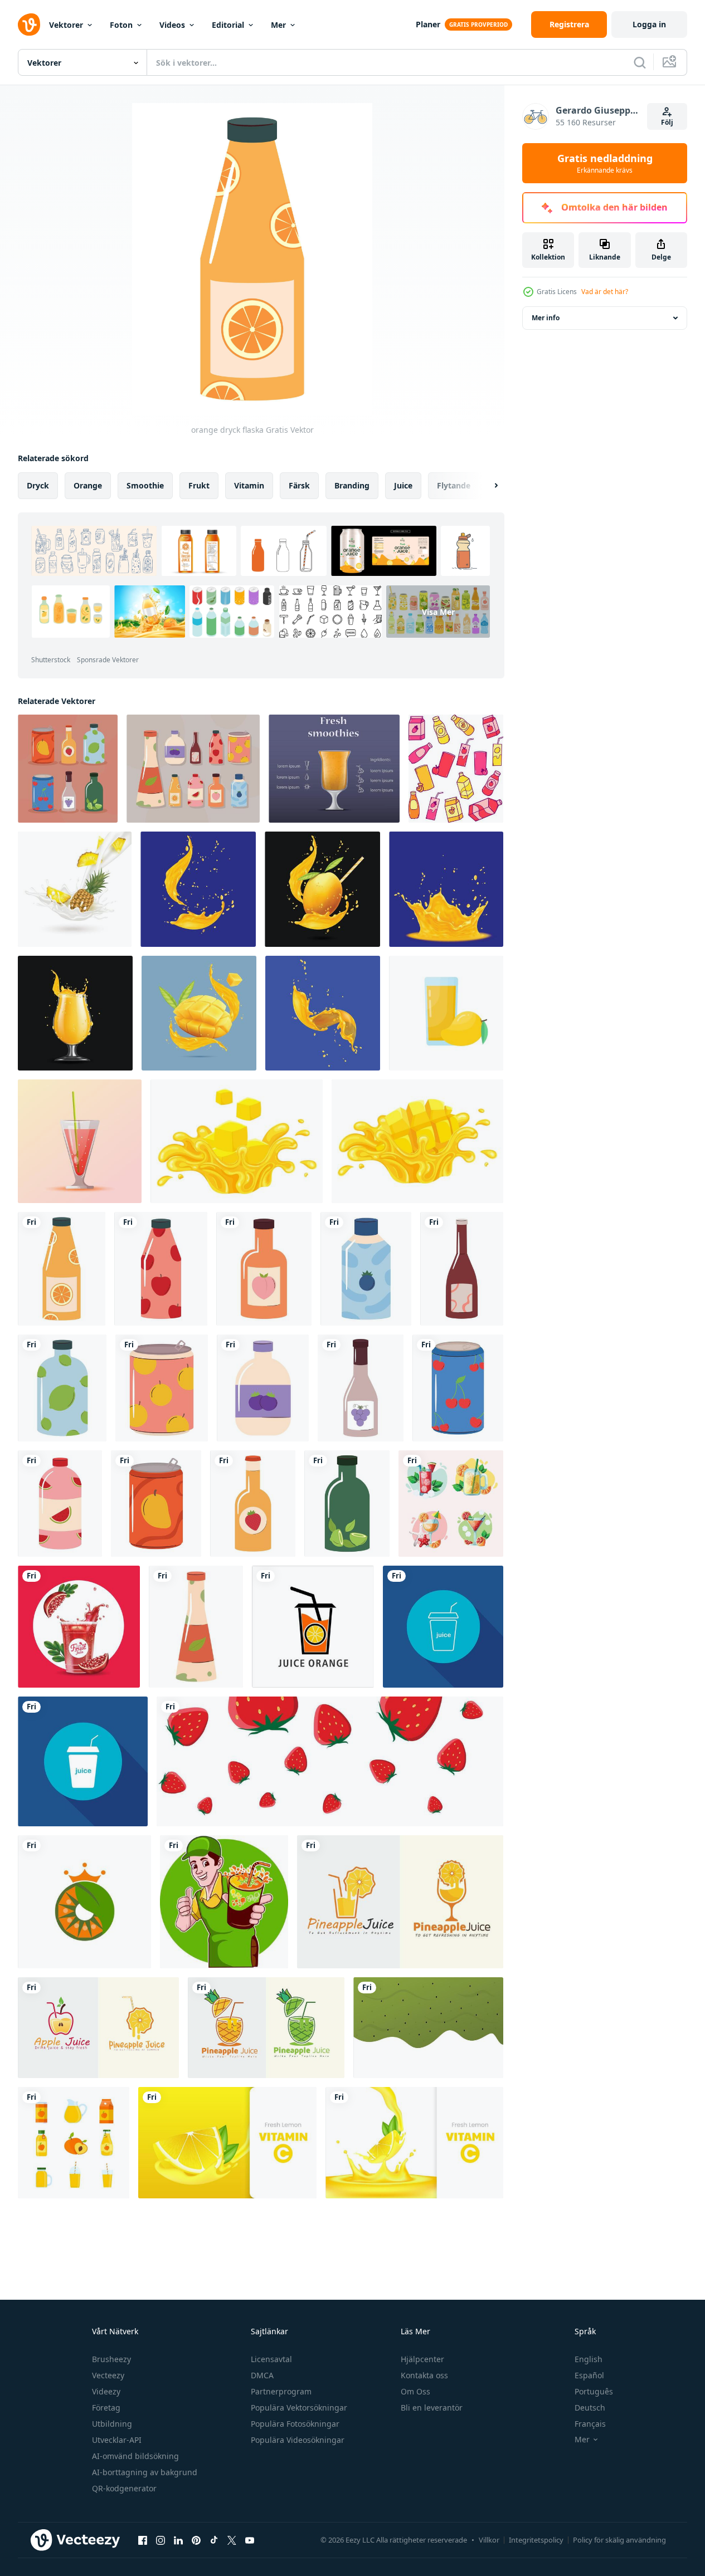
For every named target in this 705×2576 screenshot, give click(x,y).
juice (403, 485)
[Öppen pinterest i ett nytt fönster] (196, 2540)
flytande (454, 485)
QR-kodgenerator (124, 2488)
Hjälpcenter (422, 2359)
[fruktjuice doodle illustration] (456, 769)
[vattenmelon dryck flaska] (60, 1504)
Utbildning (112, 2424)
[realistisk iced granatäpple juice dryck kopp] (79, 1627)
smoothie (145, 485)
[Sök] (640, 62)
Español (589, 2375)
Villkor (489, 2540)
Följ (667, 122)
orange (88, 485)
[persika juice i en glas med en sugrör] (80, 1141)
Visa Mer (438, 611)
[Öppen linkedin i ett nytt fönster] (178, 2540)
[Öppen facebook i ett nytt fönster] (143, 2540)
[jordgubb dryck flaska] (253, 1504)
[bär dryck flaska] (263, 1388)
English (589, 2359)
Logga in (649, 24)
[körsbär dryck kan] (458, 1388)
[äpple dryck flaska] (161, 1269)
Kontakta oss (424, 2375)
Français (590, 2424)
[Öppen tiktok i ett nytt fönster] (214, 2540)
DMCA (262, 2375)
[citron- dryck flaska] (62, 1388)
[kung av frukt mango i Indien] (199, 1013)
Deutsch (590, 2408)
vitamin (249, 485)
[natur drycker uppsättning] (193, 769)
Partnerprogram (281, 2391)
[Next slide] (487, 486)
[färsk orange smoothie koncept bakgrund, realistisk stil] (334, 769)
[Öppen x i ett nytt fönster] (232, 2540)
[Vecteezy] (29, 25)
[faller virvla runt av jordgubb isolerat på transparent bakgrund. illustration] (330, 1761)
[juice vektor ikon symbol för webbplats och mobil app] (443, 1627)
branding (352, 485)
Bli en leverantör (432, 2408)
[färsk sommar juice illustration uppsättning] (451, 1504)
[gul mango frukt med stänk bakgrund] (446, 889)
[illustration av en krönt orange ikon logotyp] (84, 1902)
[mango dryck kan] (156, 1504)
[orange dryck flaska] (62, 1269)
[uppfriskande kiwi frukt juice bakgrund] (428, 2028)
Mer (278, 25)
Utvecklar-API (117, 2440)
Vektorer (66, 25)
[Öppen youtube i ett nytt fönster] (250, 2540)
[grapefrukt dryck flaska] (264, 1269)
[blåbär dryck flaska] (366, 1269)
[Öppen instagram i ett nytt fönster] (161, 2540)
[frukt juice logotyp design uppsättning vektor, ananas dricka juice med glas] (400, 1902)
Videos (172, 25)
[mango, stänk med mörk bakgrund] (323, 1013)
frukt (199, 485)
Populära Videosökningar (298, 2440)
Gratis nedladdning (605, 163)
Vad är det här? (605, 292)
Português (594, 2391)
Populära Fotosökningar (295, 2424)
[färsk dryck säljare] (224, 1902)
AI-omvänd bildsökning (135, 2456)
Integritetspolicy (536, 2540)
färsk (299, 485)
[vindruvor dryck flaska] (361, 1388)
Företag (106, 2408)
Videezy (106, 2391)
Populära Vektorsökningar (299, 2408)
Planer (428, 24)
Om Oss (415, 2391)
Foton (121, 25)
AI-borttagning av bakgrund (145, 2472)
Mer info (546, 318)
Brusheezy (111, 2359)
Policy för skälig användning (619, 2540)
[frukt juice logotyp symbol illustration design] (313, 1627)
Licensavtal (271, 2359)
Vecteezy (108, 2375)
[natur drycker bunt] (68, 769)
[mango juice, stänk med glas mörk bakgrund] (75, 1013)
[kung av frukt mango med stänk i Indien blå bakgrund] (322, 889)
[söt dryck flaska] (462, 1269)
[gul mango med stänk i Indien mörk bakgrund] (198, 889)
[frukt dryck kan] (162, 1388)
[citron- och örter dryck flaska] (347, 1504)
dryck (38, 485)
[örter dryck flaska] (196, 1627)
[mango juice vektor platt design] (446, 1013)
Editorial (228, 25)
